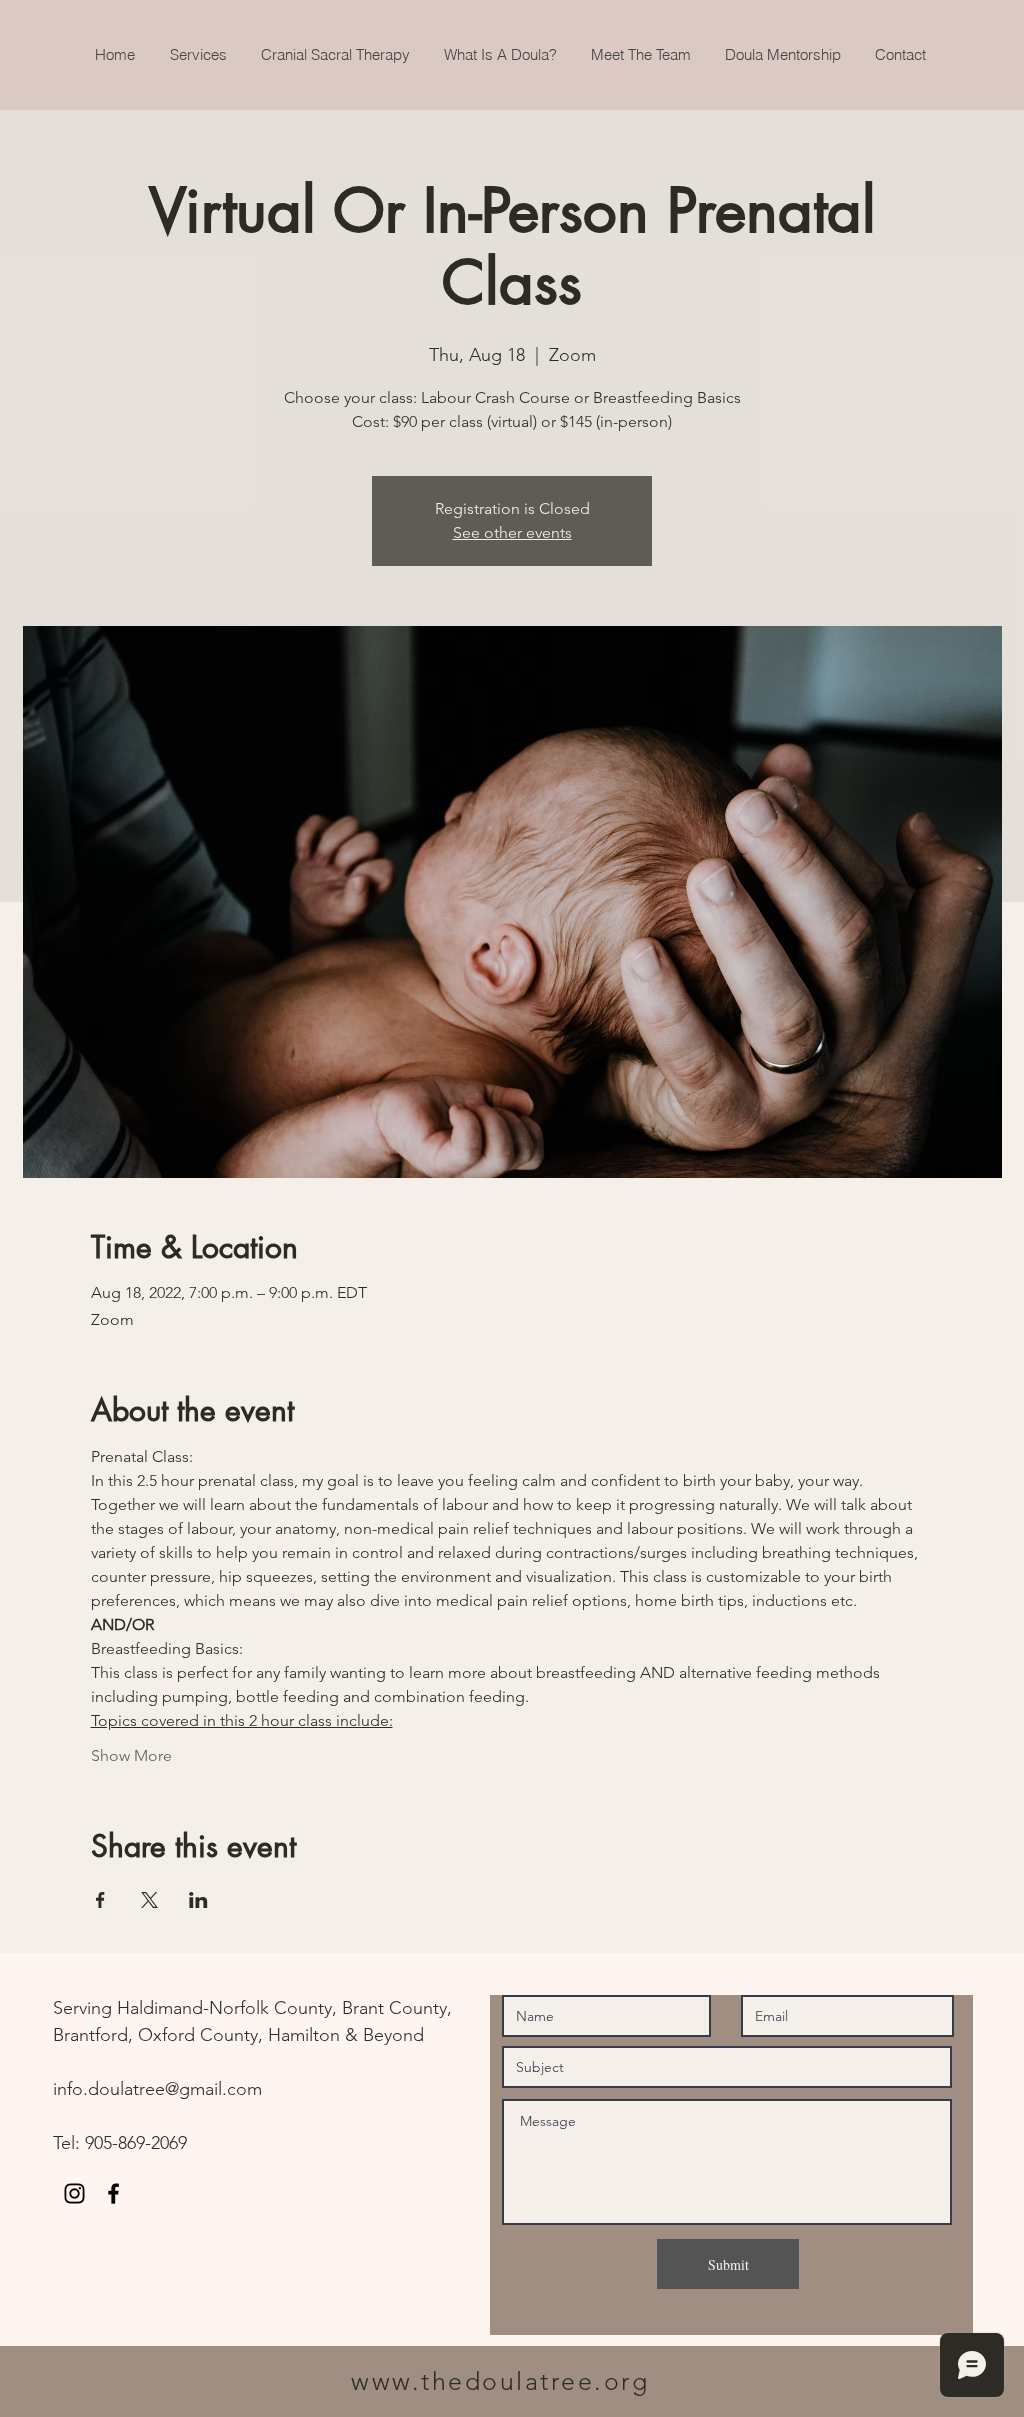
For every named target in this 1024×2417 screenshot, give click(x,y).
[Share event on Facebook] (100, 1900)
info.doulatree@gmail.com (157, 2089)
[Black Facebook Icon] (113, 2193)
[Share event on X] (149, 1900)
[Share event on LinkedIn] (198, 1900)
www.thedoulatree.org (500, 2381)
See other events (512, 532)
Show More (131, 1755)
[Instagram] (74, 2193)
